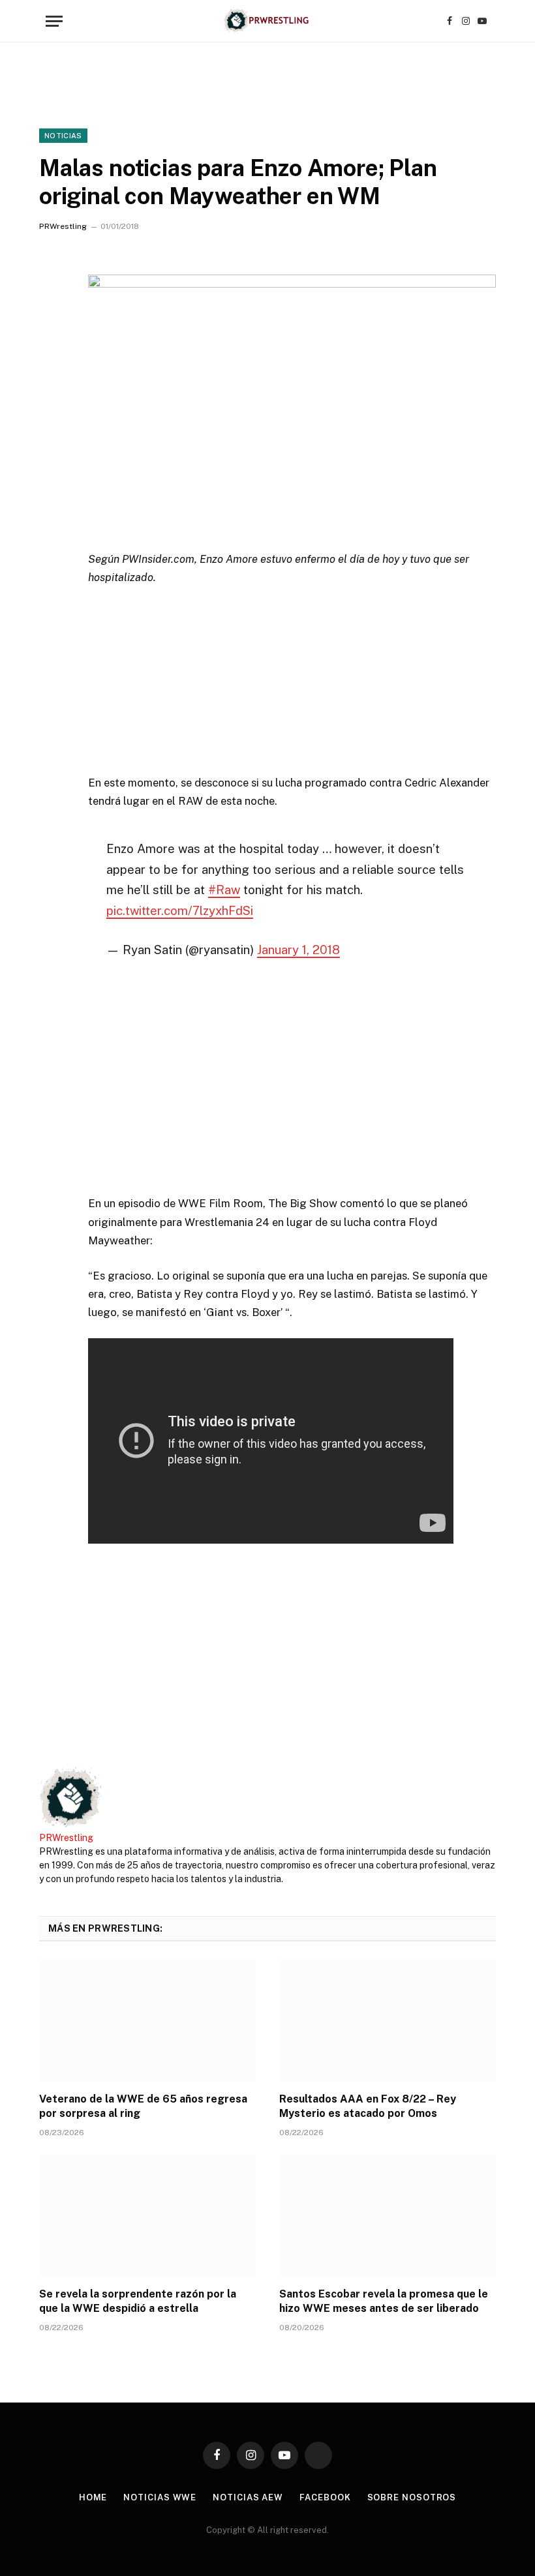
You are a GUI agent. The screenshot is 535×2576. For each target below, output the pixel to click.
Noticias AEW (248, 2497)
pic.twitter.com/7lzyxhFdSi (180, 910)
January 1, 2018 (298, 950)
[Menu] (54, 21)
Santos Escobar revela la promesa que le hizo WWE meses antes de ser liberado (384, 2301)
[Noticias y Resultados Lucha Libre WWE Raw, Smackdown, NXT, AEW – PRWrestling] (267, 21)
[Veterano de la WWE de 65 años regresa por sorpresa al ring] (147, 2021)
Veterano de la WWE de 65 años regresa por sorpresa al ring (143, 2106)
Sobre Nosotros (412, 2497)
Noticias (63, 136)
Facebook (325, 2497)
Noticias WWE (160, 2497)
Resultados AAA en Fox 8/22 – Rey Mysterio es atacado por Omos (368, 2106)
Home (93, 2497)
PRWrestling (63, 226)
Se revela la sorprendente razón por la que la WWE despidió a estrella (138, 2301)
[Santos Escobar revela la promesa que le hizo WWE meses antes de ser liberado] (388, 2216)
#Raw (224, 890)
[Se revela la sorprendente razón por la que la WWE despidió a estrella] (147, 2216)
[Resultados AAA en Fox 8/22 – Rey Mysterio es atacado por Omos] (388, 2021)
